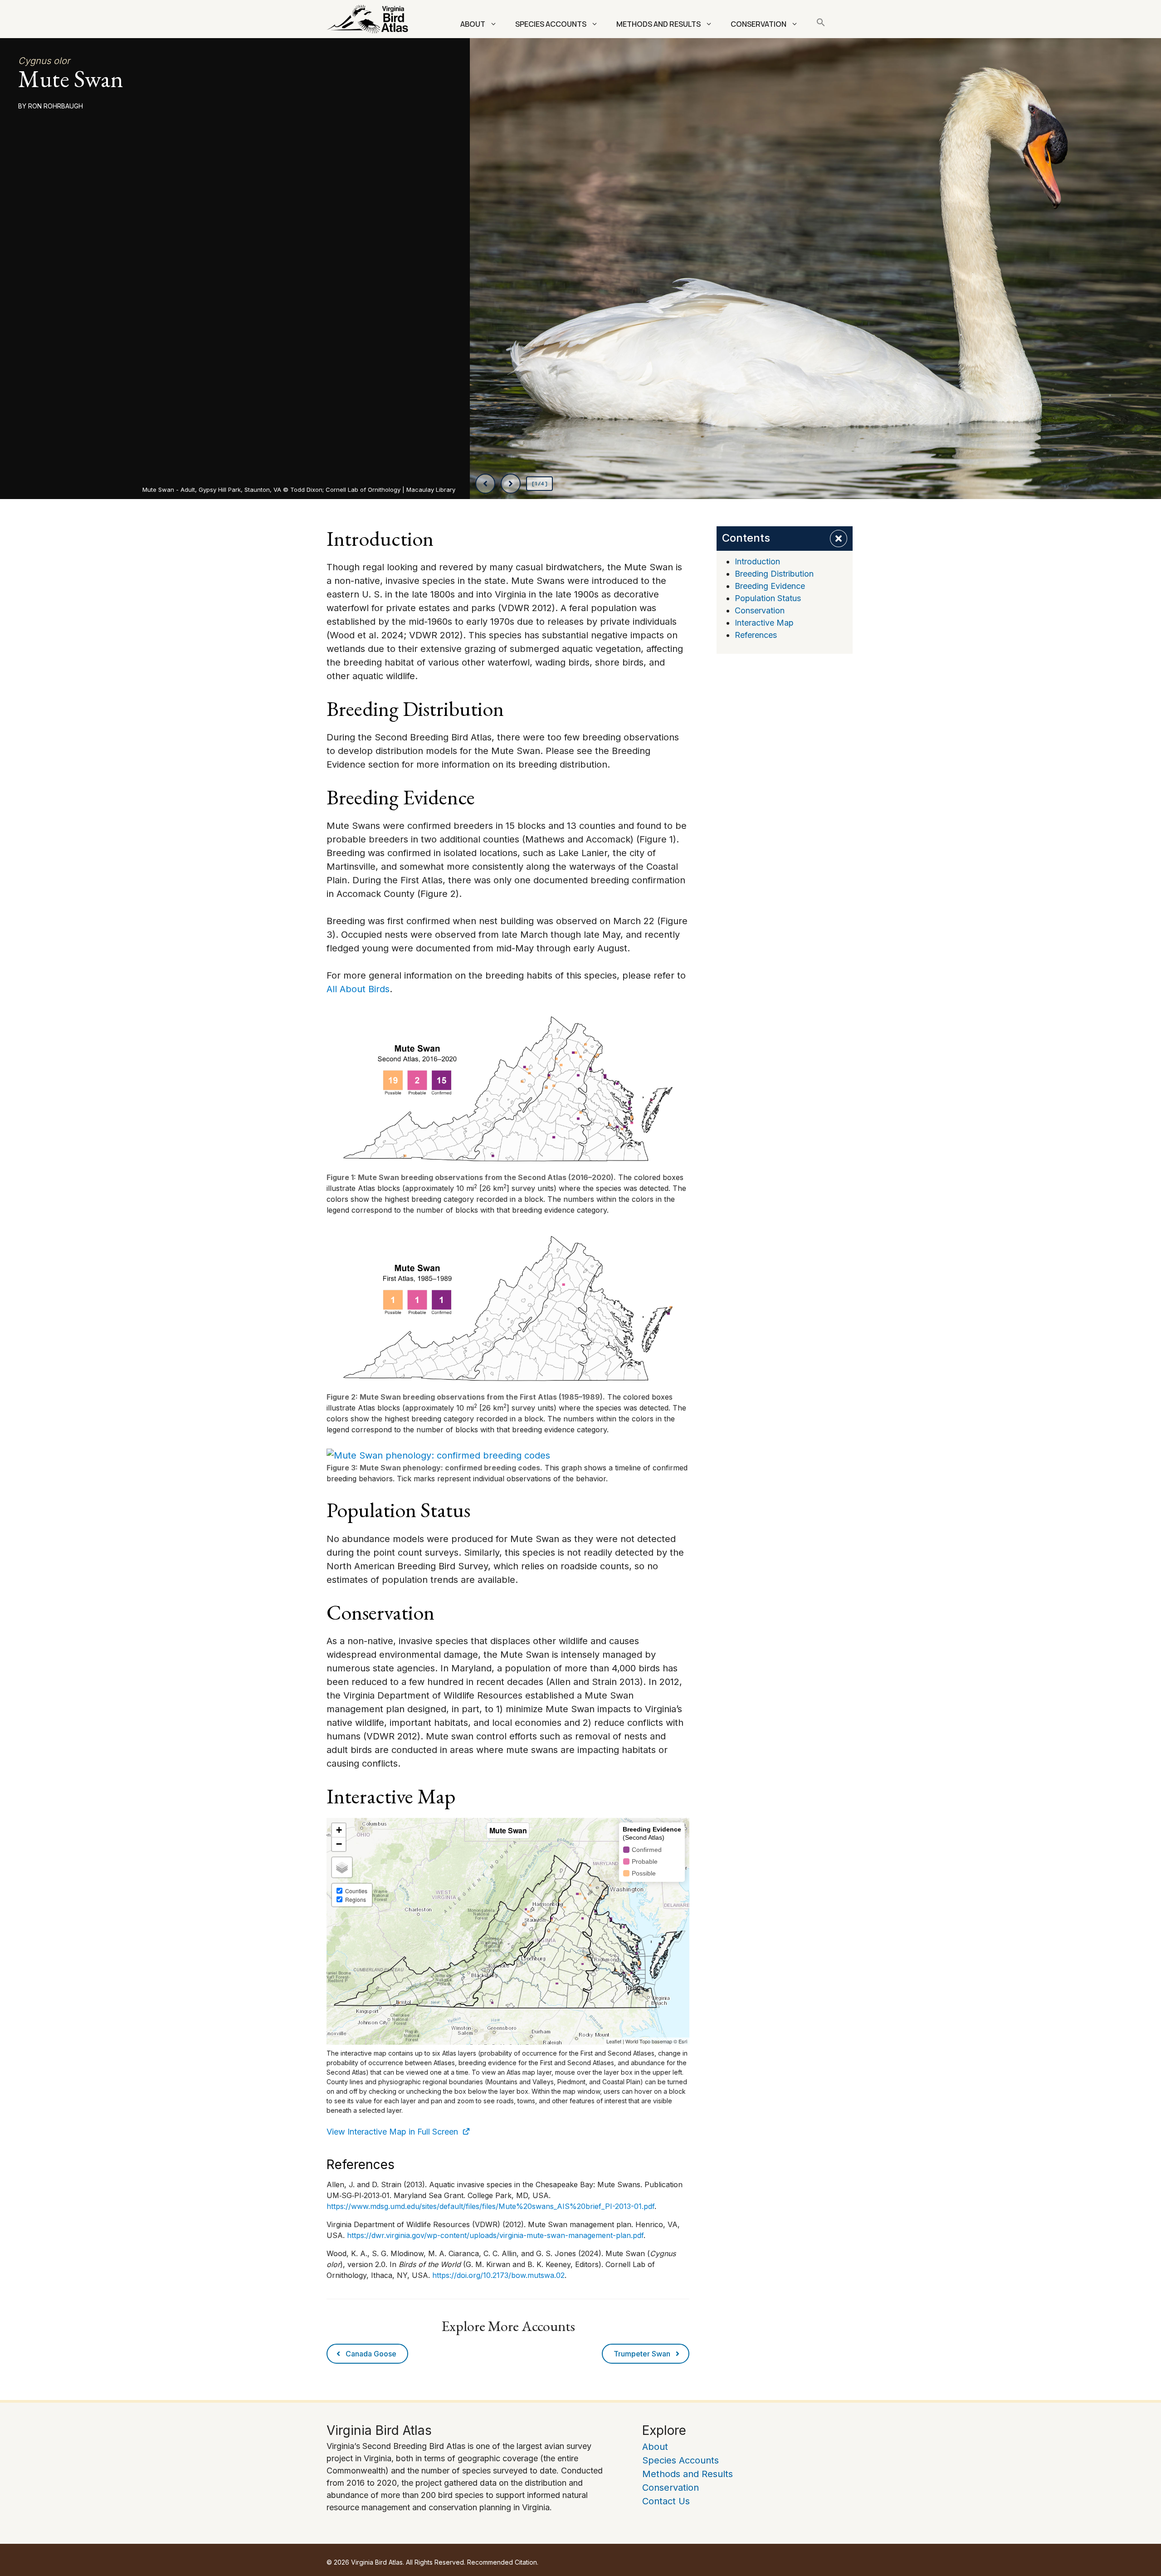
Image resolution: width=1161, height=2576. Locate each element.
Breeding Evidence (770, 586)
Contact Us (666, 2501)
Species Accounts (551, 24)
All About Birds (358, 989)
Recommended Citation (502, 2562)
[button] (821, 24)
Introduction (757, 561)
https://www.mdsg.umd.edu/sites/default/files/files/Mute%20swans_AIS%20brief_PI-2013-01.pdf (490, 2206)
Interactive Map (764, 623)
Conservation (759, 24)
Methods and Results (659, 24)
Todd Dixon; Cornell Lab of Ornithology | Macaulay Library (373, 490)
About (473, 24)
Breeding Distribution (774, 574)
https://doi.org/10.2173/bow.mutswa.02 (498, 2275)
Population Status (768, 598)
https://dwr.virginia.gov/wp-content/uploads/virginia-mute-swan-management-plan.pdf (495, 2235)
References (756, 635)
